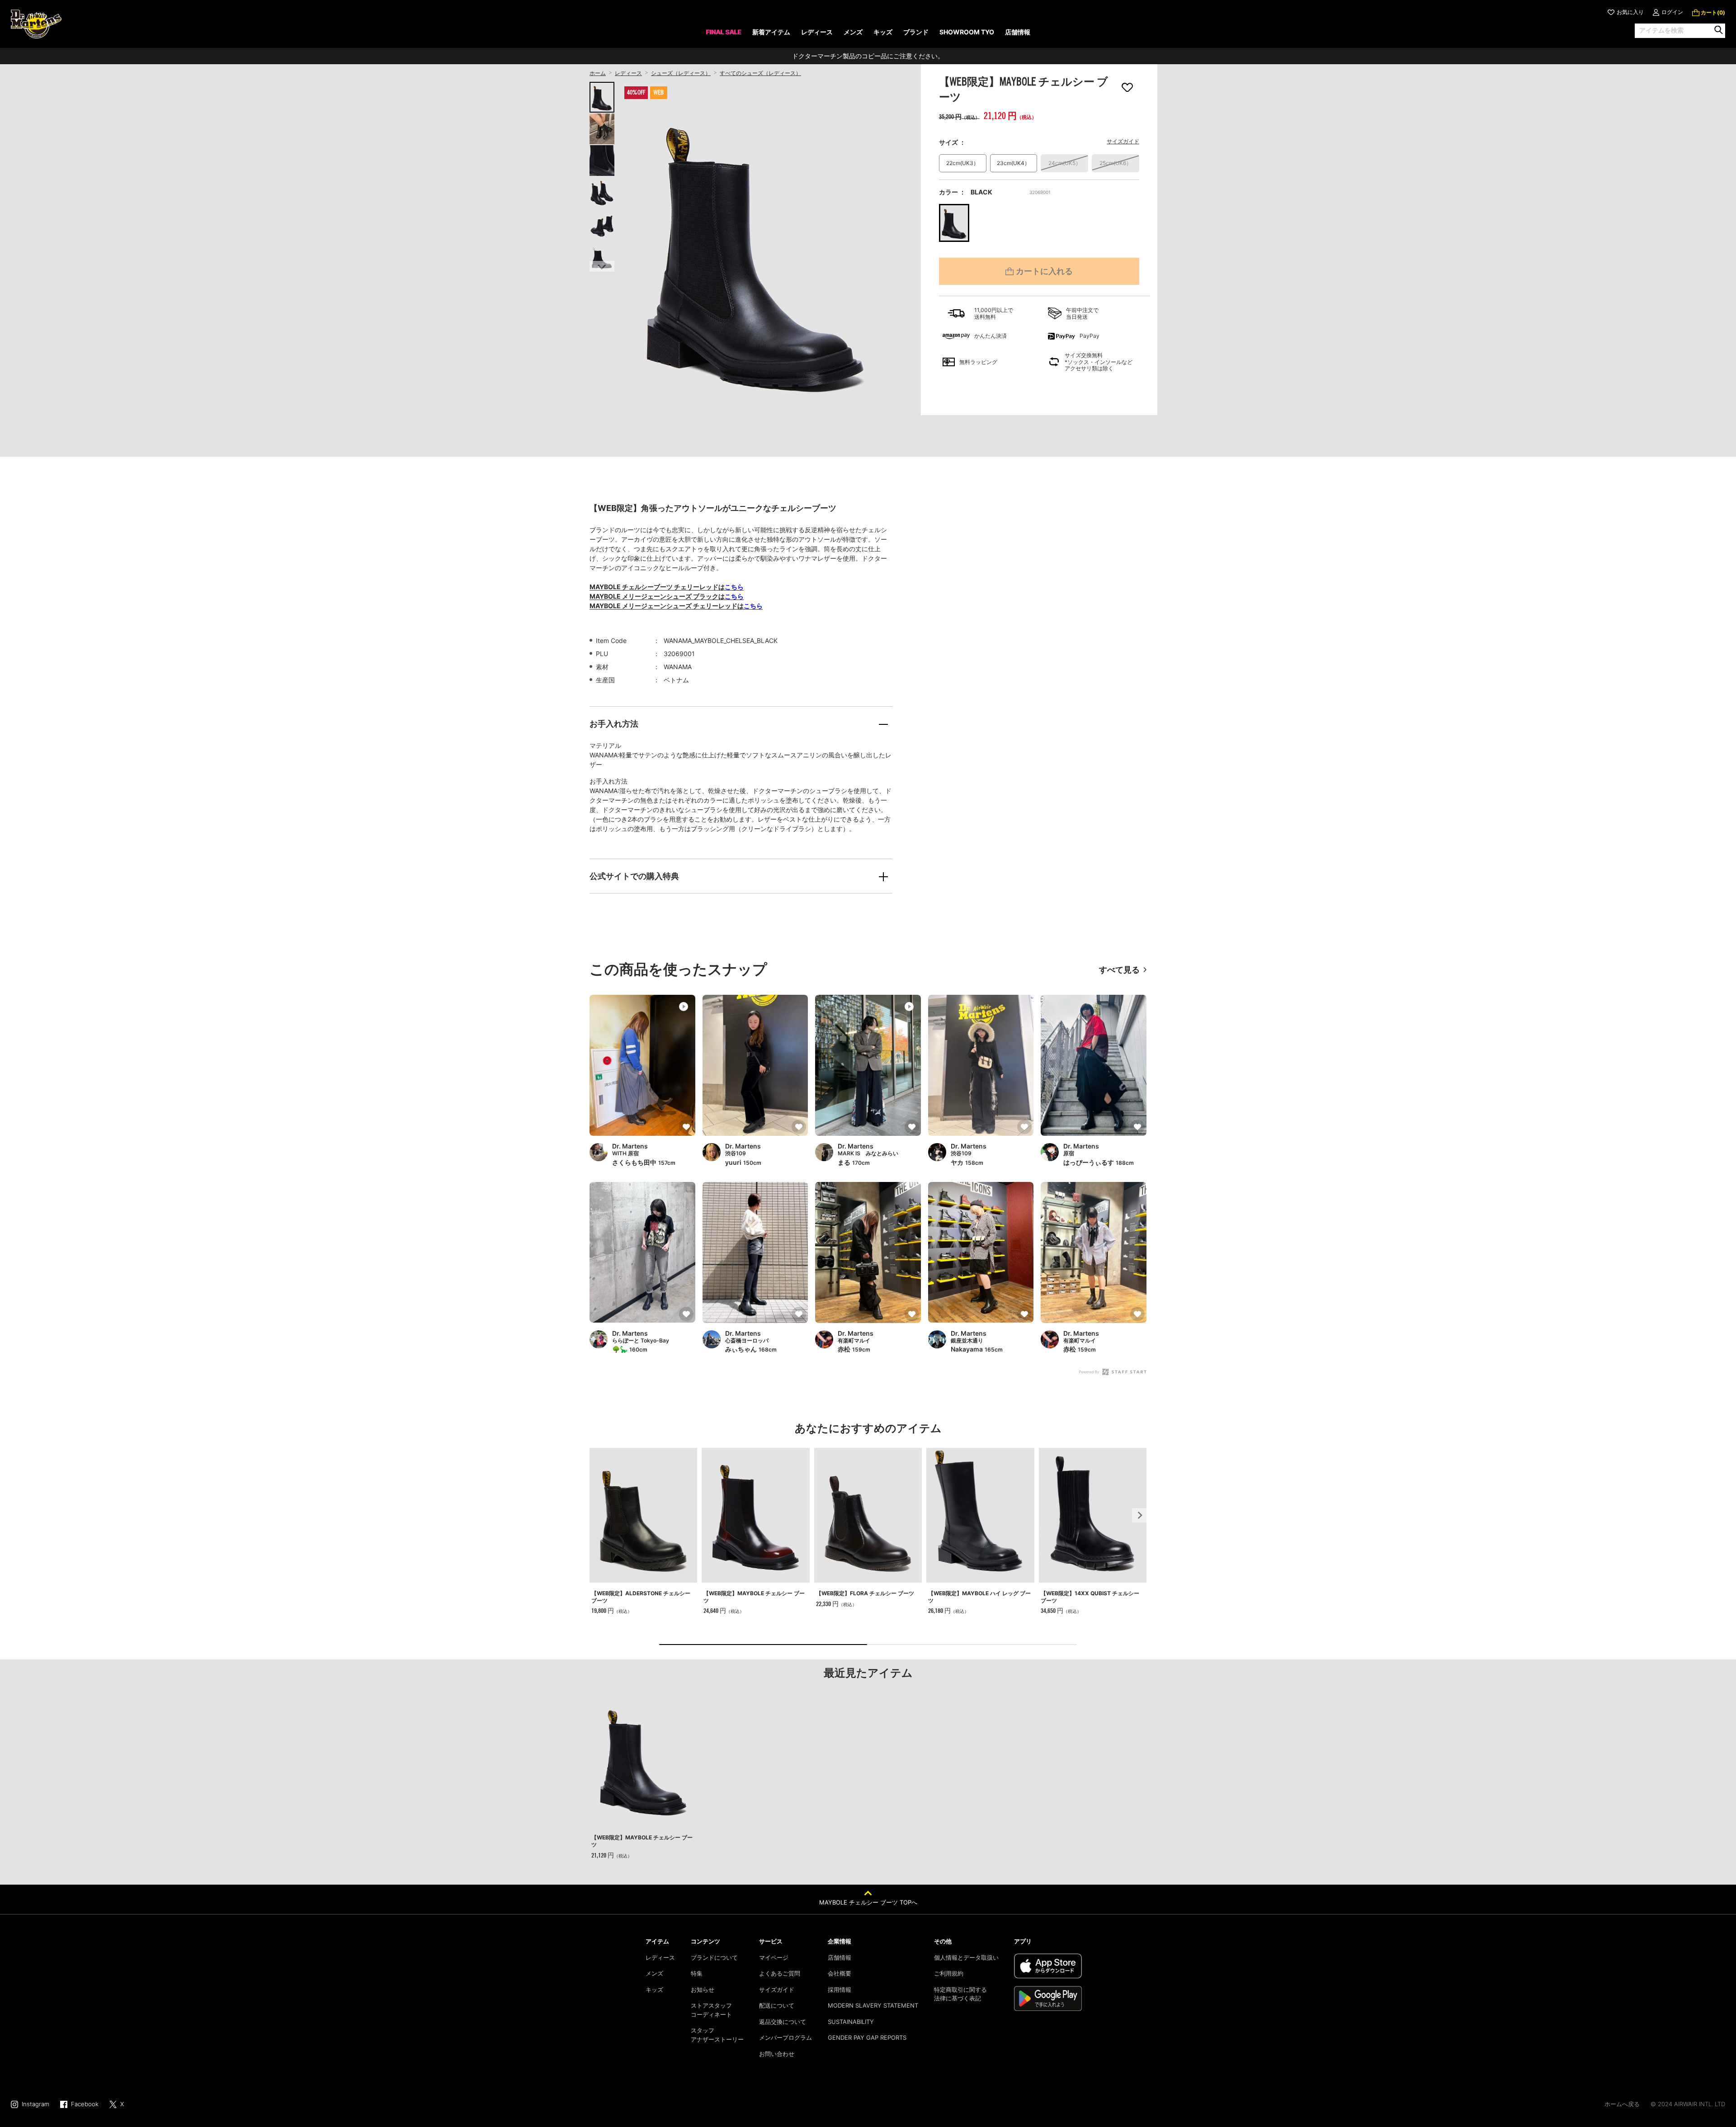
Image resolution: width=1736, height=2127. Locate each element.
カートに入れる (1044, 271)
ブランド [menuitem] (916, 32)
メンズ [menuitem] (853, 32)
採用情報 (840, 1990)
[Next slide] (602, 266)
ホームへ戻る (1622, 2104)
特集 (697, 1973)
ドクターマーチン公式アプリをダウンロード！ (868, 56)
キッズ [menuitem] (883, 32)
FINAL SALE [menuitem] (724, 32)
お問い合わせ (777, 2054)
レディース (628, 73)
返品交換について (783, 2022)
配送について (777, 2005)
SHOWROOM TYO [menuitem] (967, 32)
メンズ (654, 1973)
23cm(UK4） (1013, 163)
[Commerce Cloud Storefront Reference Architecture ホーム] (36, 24)
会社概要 (840, 1973)
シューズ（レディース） (681, 73)
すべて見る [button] (1119, 970)
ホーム (598, 73)
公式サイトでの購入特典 (634, 876)
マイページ (774, 1957)
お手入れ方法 (614, 724)
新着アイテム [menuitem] (771, 32)
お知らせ (703, 1990)
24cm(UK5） (1065, 163)
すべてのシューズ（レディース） (760, 73)
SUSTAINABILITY (851, 2022)
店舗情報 (840, 1957)
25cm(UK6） (1116, 163)
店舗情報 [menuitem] (1018, 32)
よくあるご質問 (780, 1973)
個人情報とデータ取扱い (966, 1957)
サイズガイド (1123, 141)
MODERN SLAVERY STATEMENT (873, 2005)
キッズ (654, 1990)
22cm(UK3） (962, 163)
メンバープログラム (785, 2037)
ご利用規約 (949, 1973)
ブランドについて (714, 1957)
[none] (724, 35)
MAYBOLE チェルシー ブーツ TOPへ (868, 1902)
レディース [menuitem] (817, 32)
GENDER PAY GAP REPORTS (867, 2037)
